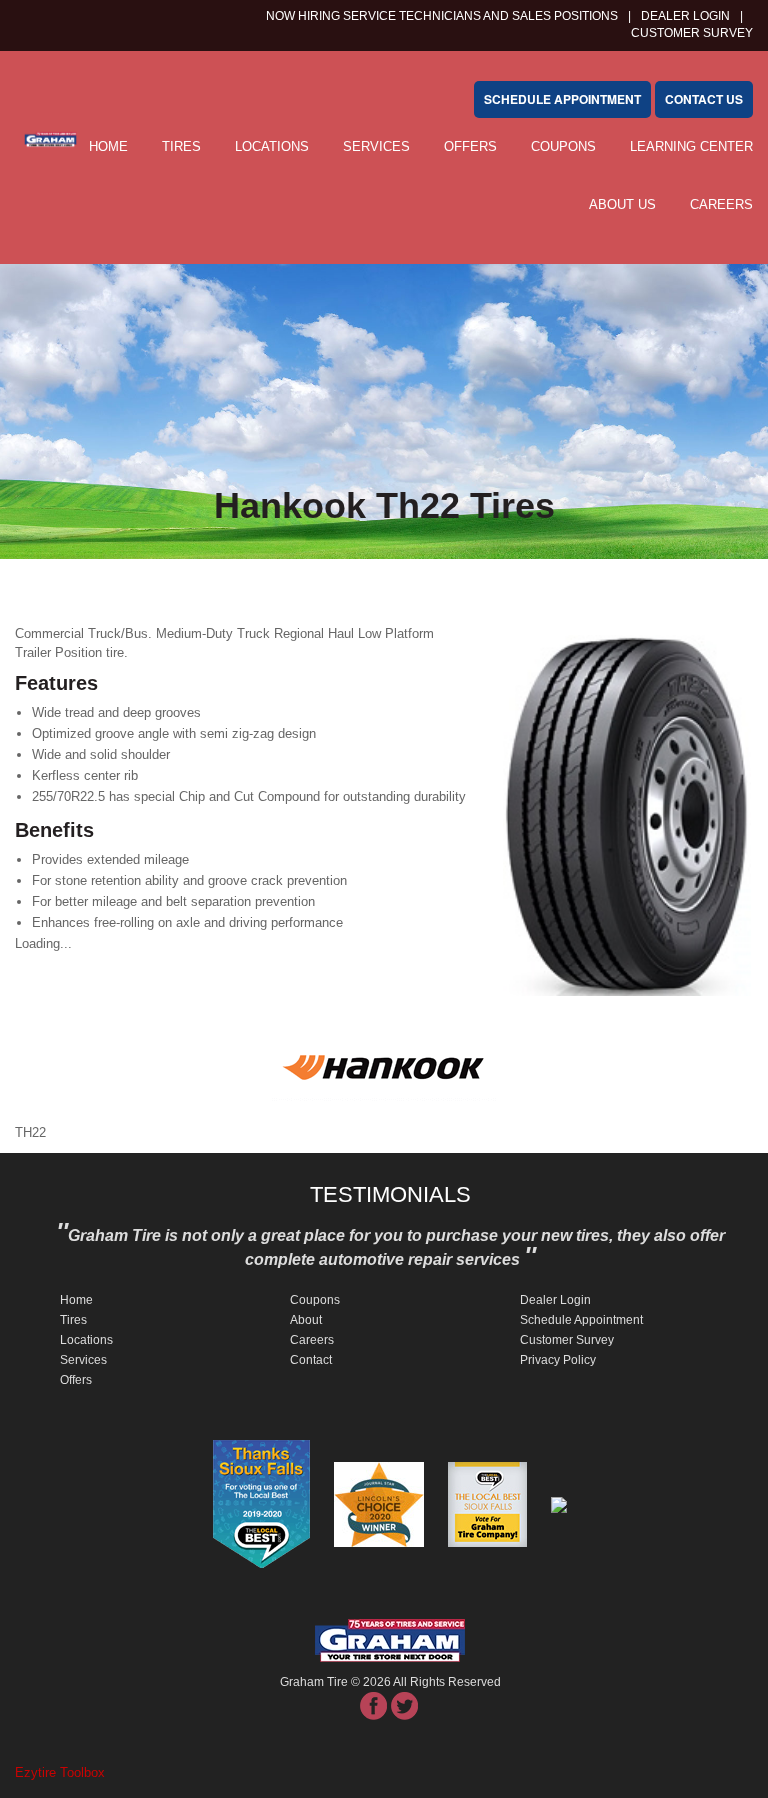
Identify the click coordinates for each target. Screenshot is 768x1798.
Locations (272, 146)
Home (108, 146)
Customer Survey (567, 1340)
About (306, 1320)
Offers (470, 146)
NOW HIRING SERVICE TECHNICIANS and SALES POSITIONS (442, 16)
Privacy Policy (558, 1360)
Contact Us (704, 99)
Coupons (563, 146)
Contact (311, 1360)
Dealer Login (685, 16)
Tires (181, 146)
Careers (721, 204)
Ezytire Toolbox (60, 1772)
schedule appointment (562, 99)
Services (376, 146)
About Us (622, 204)
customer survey (692, 33)
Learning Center (691, 146)
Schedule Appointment (581, 1320)
